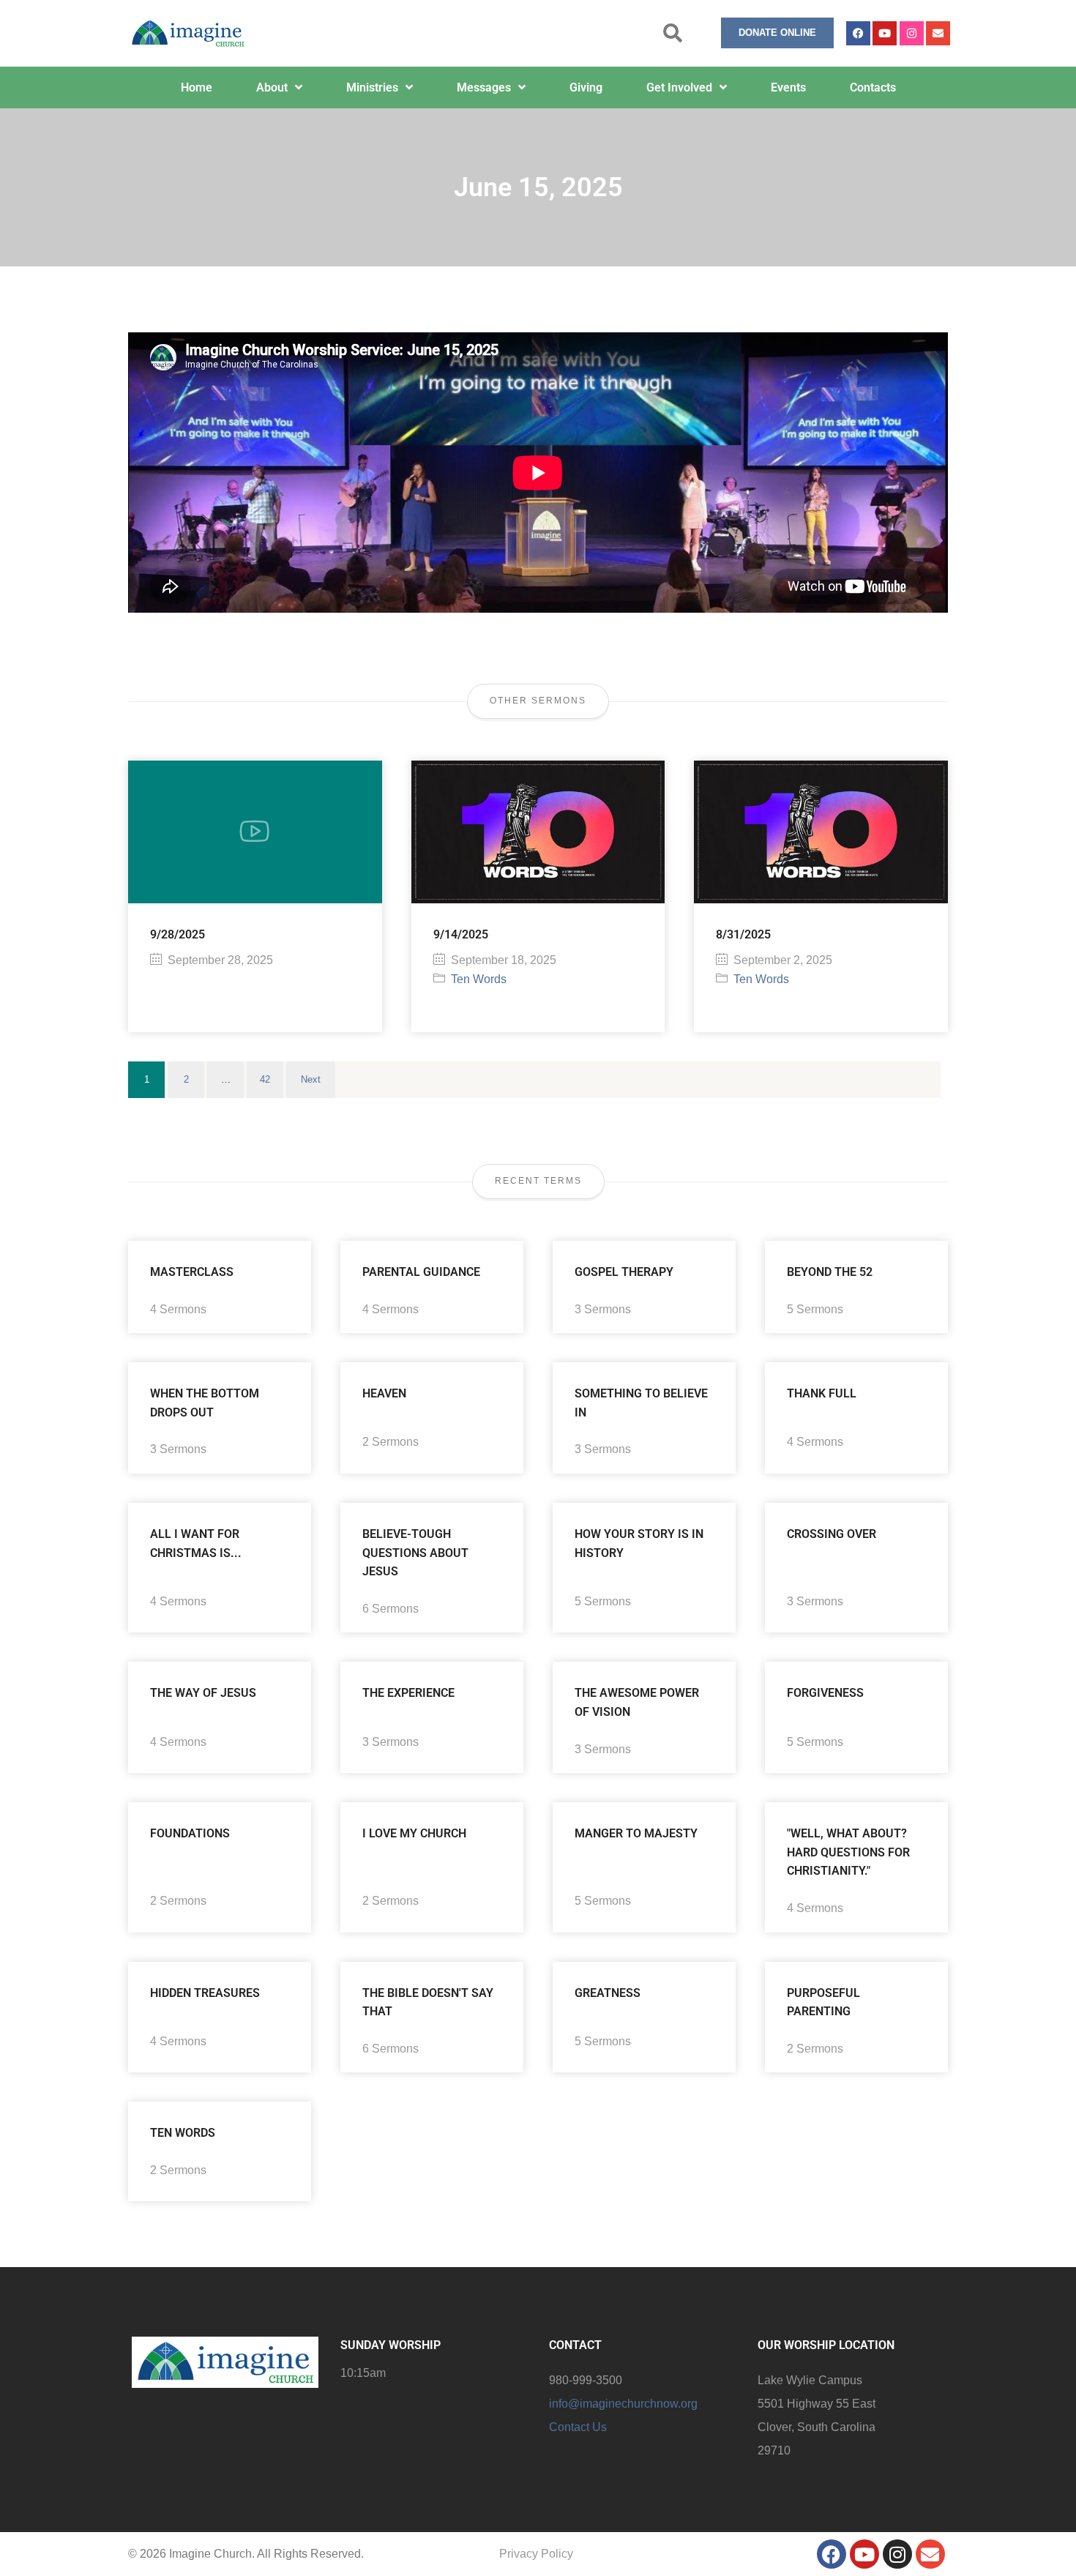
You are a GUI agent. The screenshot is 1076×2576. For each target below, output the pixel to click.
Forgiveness (825, 1693)
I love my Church (414, 1833)
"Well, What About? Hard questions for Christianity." (848, 1852)
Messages (484, 87)
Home (197, 87)
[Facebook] (858, 33)
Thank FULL (822, 1393)
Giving (586, 87)
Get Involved (679, 87)
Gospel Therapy (624, 1272)
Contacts (873, 87)
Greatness (608, 1993)
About (272, 87)
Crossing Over (832, 1534)
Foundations (190, 1833)
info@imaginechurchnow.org (623, 2404)
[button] (673, 33)
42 (265, 1079)
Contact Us (578, 2427)
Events (788, 87)
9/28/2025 (178, 934)
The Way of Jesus (203, 1693)
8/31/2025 (743, 934)
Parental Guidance (421, 1272)
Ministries (372, 87)
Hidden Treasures (205, 1993)
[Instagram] (912, 33)
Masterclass (192, 1272)
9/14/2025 (461, 934)
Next (311, 1079)
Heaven (384, 1393)
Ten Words (479, 979)
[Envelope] (938, 33)
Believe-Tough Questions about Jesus (415, 1553)
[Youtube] (885, 33)
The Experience (408, 1693)
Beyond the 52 (830, 1272)
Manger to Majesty (636, 1833)
